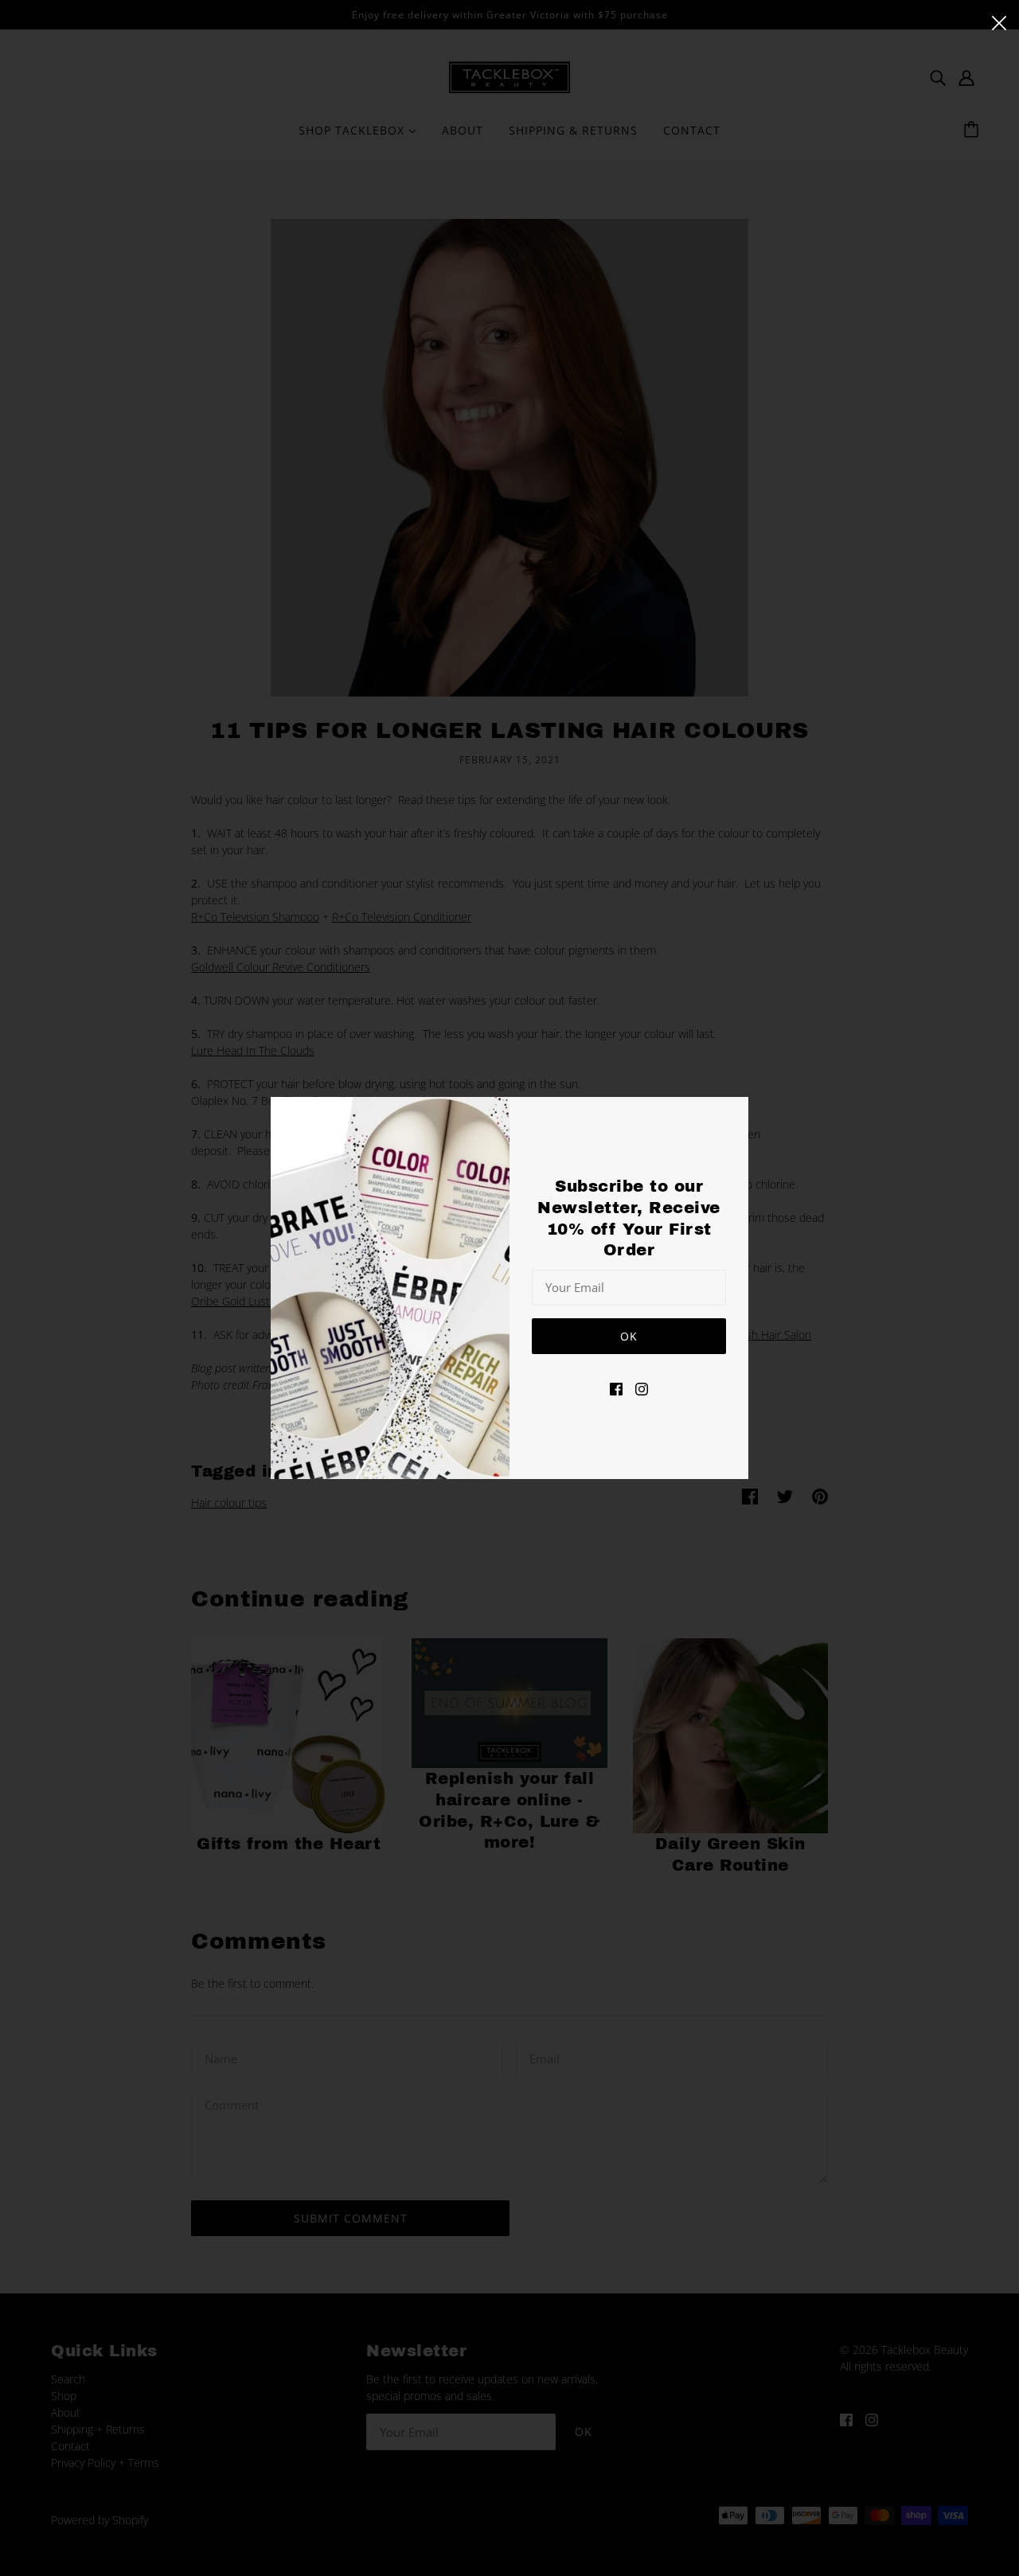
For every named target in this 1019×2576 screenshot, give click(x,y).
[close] (999, 21)
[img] (616, 1388)
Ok (629, 1336)
